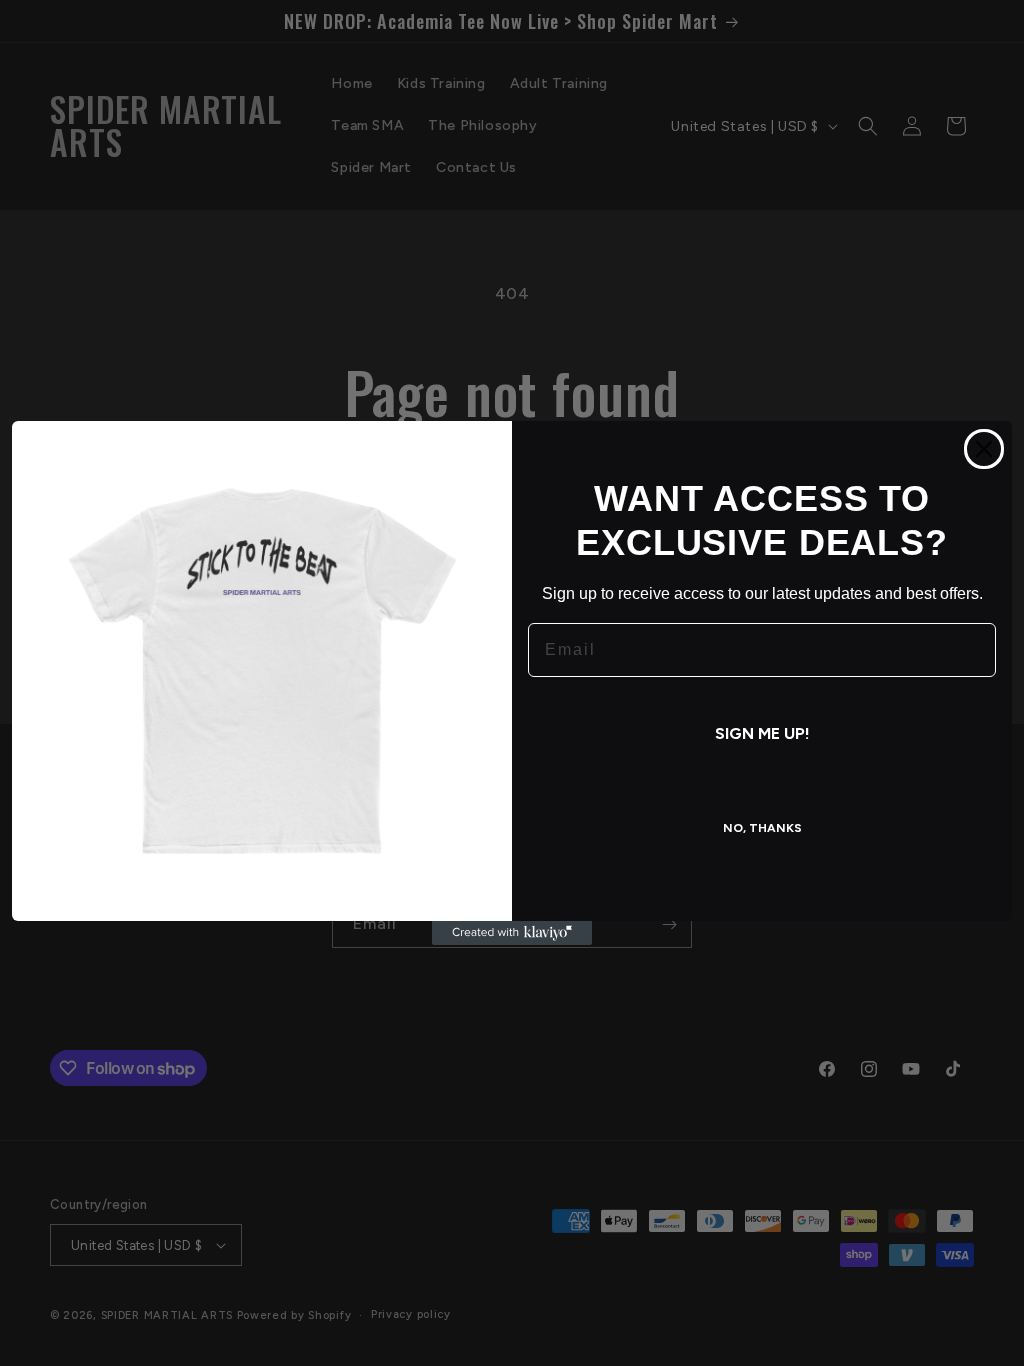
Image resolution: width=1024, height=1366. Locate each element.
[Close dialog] (984, 449)
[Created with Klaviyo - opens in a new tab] (512, 933)
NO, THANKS (762, 828)
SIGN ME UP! (762, 733)
